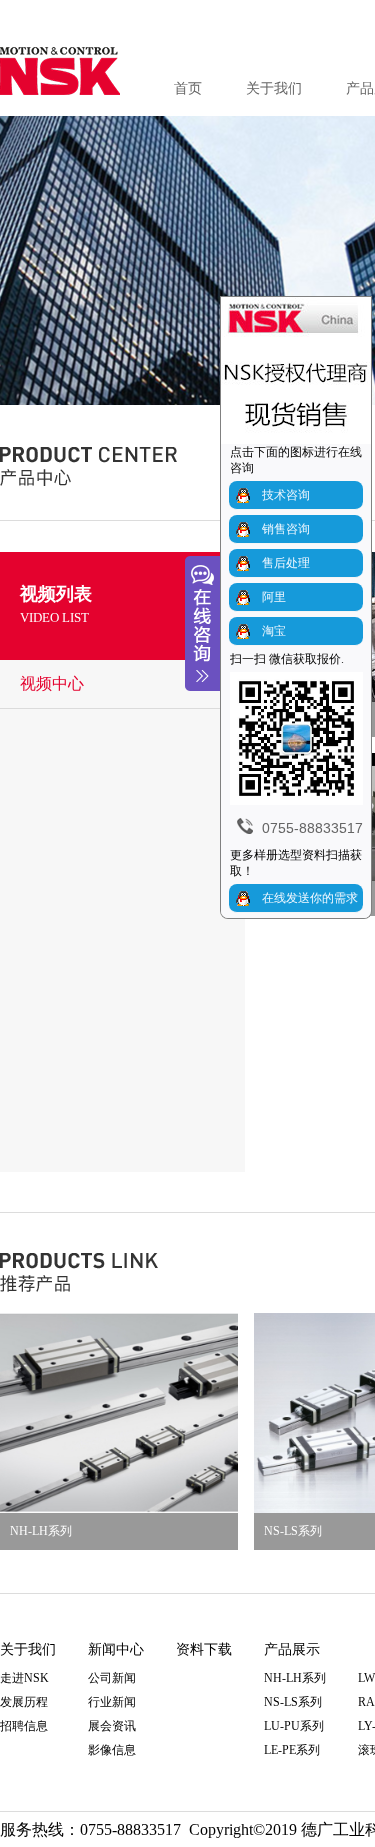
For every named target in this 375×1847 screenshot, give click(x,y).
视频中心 (52, 683)
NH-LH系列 (41, 1531)
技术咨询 (286, 495)
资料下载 (204, 1649)
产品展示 (292, 1649)
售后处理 (286, 563)
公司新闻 (112, 1678)
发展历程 (24, 1702)
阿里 (274, 597)
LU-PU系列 (294, 1726)
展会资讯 (112, 1726)
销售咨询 (286, 529)
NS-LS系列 (293, 1702)
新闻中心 (116, 1649)
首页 (188, 88)
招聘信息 (24, 1726)
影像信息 (112, 1750)
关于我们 (274, 88)
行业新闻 (112, 1702)
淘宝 (274, 631)
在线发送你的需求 (310, 898)
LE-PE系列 (292, 1750)
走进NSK (24, 1678)
